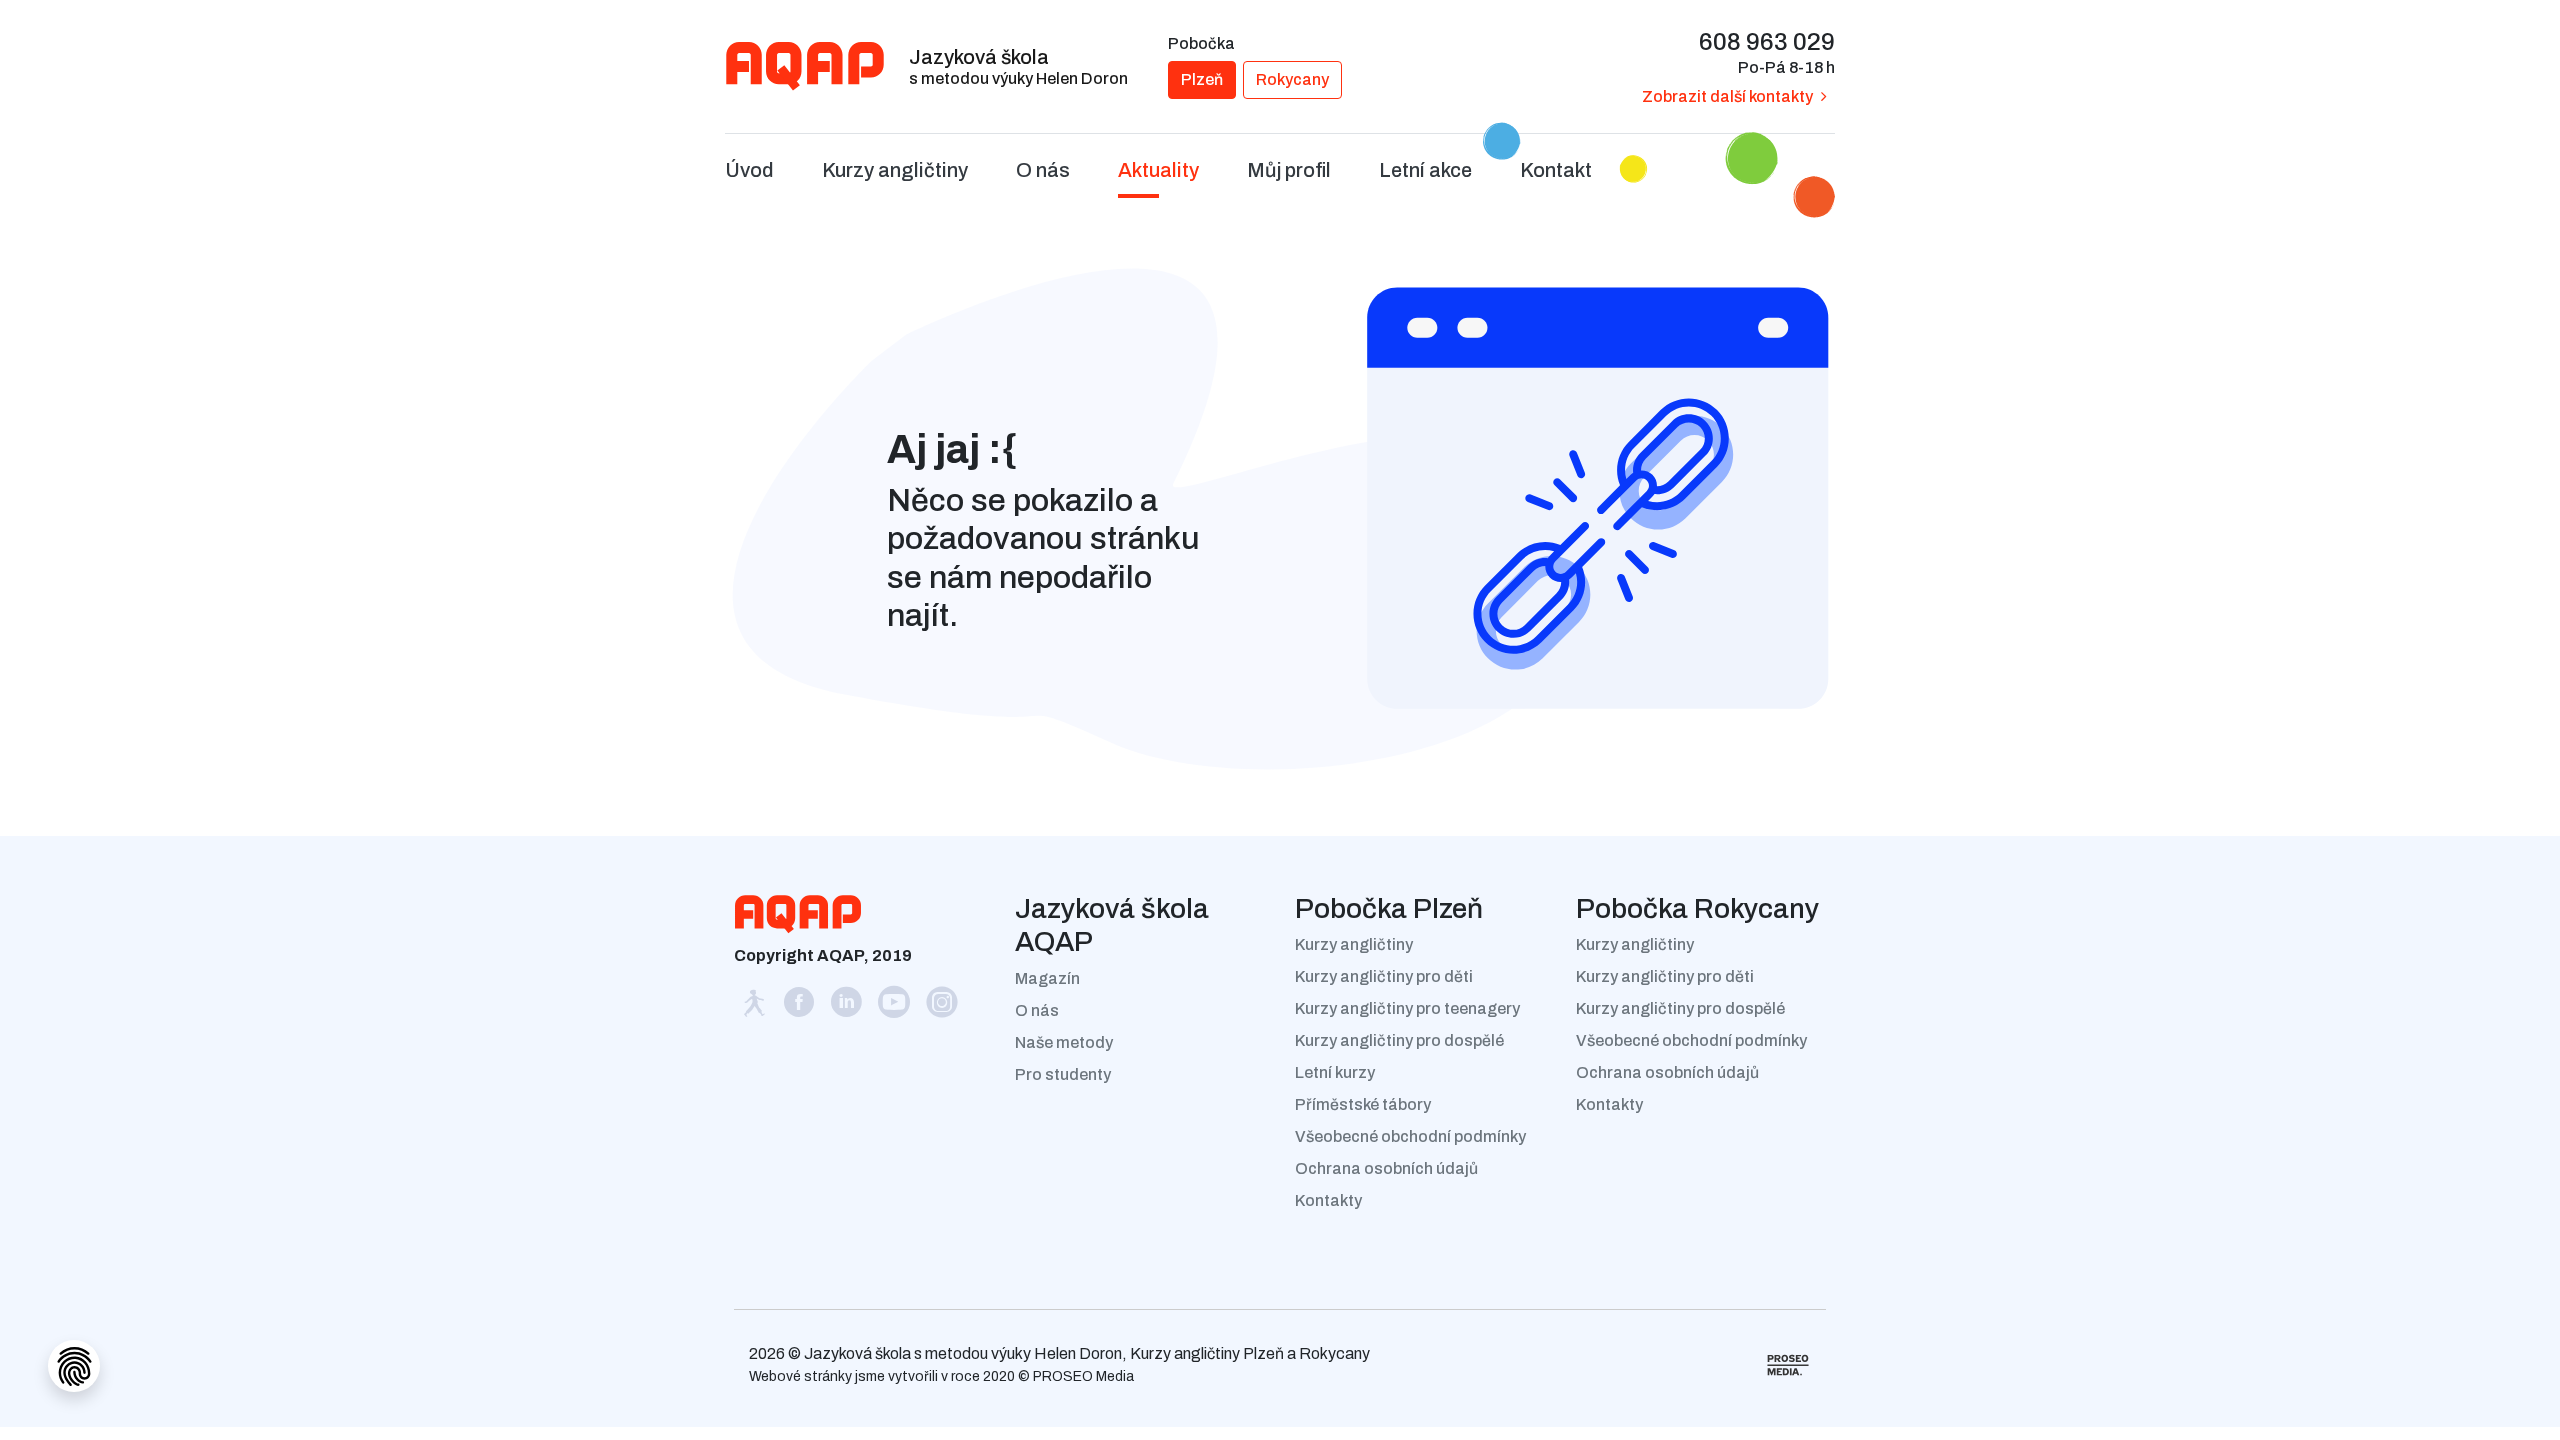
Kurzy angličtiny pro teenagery (1407, 1008)
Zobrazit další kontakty (1727, 96)
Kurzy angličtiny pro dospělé (1399, 1040)
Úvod (749, 170)
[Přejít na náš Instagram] (942, 1007)
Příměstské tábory (1363, 1104)
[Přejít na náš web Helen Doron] (755, 1007)
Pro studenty (1063, 1074)
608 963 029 (1767, 42)
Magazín (1047, 978)
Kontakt (1556, 170)
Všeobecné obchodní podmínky (1410, 1136)
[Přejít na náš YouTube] (896, 1007)
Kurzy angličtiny (1354, 944)
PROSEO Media (1083, 1376)
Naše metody (1064, 1042)
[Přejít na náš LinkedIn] (848, 1007)
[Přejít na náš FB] (800, 1007)
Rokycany (1292, 79)
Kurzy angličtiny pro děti (1384, 976)
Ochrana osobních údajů (1386, 1168)
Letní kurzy (1335, 1072)
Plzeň (1202, 79)
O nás (1037, 1010)
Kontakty (1328, 1200)
